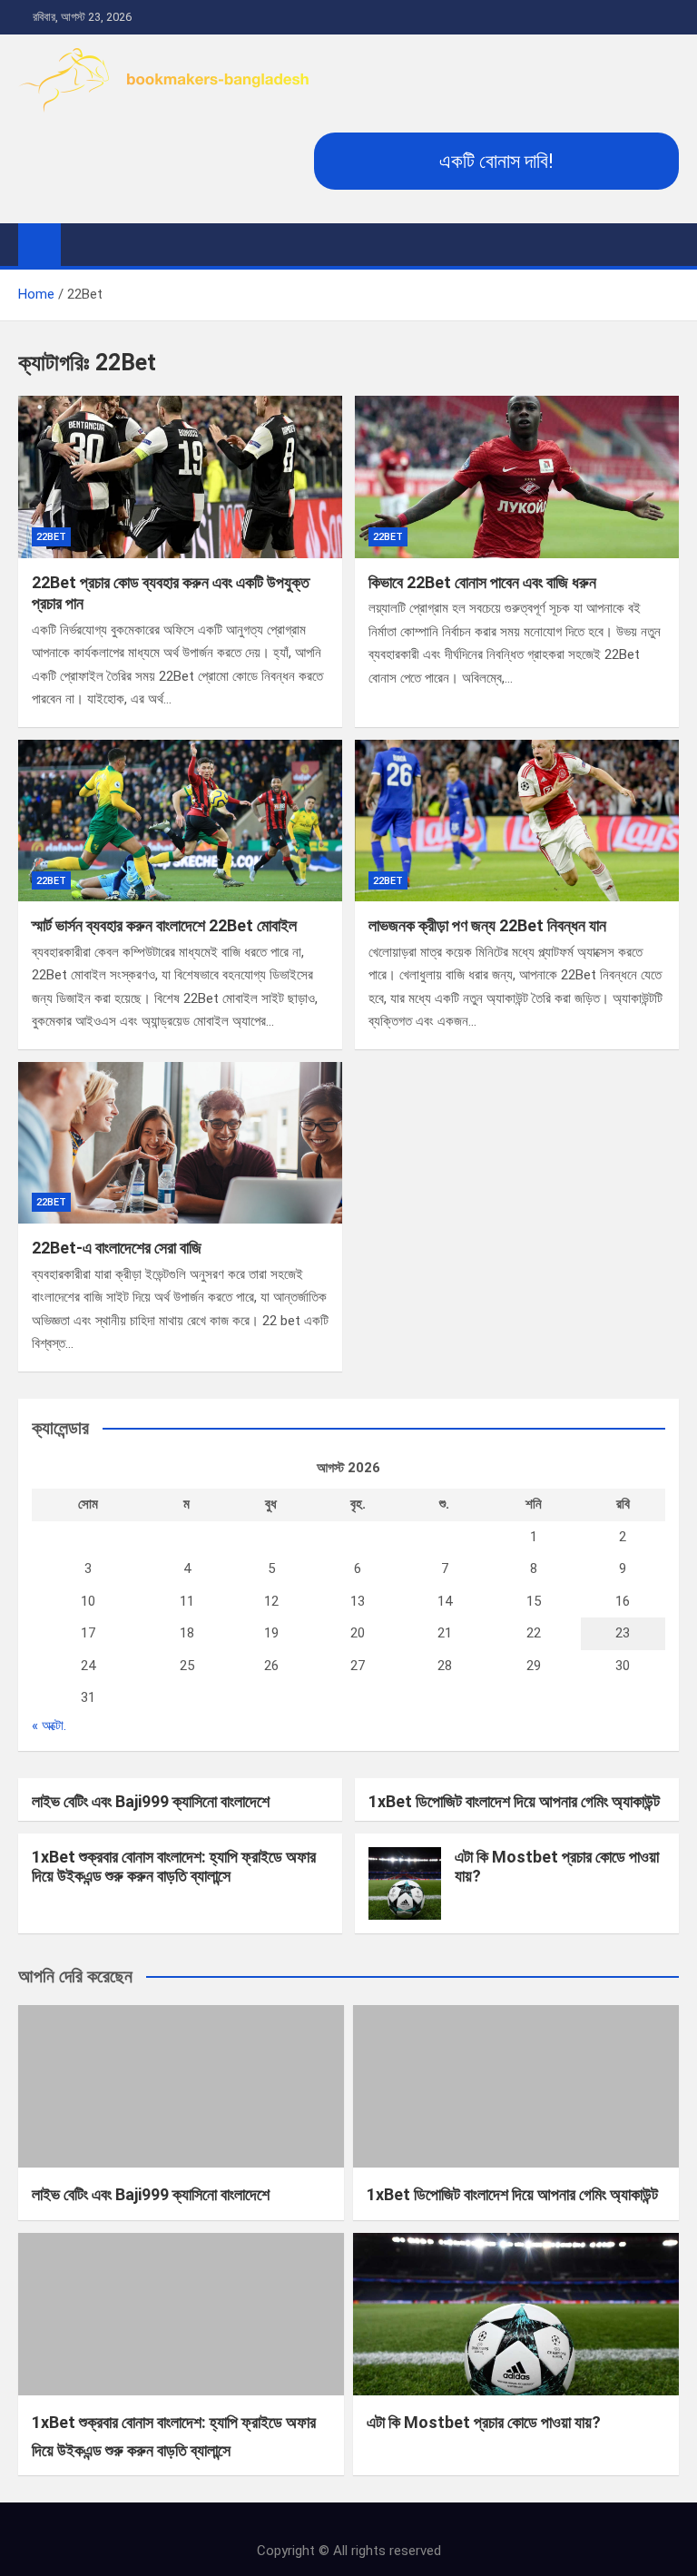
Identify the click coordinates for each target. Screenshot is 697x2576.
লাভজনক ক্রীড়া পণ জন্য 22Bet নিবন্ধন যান (487, 925)
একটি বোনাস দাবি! (496, 161)
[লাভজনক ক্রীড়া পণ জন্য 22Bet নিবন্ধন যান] (517, 821)
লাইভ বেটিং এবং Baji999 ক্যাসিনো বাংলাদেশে (151, 1801)
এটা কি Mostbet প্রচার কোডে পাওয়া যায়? (484, 2422)
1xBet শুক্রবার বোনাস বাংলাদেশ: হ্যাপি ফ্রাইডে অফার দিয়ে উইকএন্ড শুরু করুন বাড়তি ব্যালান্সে (174, 1867)
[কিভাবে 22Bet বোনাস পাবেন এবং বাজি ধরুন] (517, 477)
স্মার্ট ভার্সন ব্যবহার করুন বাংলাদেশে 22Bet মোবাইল (164, 925)
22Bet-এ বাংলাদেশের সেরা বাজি (117, 1248)
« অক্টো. (49, 1726)
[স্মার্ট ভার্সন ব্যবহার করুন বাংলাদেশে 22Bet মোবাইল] (180, 821)
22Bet (51, 537)
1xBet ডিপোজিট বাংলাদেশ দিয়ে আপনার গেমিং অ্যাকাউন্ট (514, 1801)
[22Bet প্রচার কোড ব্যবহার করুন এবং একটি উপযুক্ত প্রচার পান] (180, 477)
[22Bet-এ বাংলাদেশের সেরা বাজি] (180, 1143)
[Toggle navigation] (83, 244)
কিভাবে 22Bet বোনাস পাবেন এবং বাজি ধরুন (482, 582)
